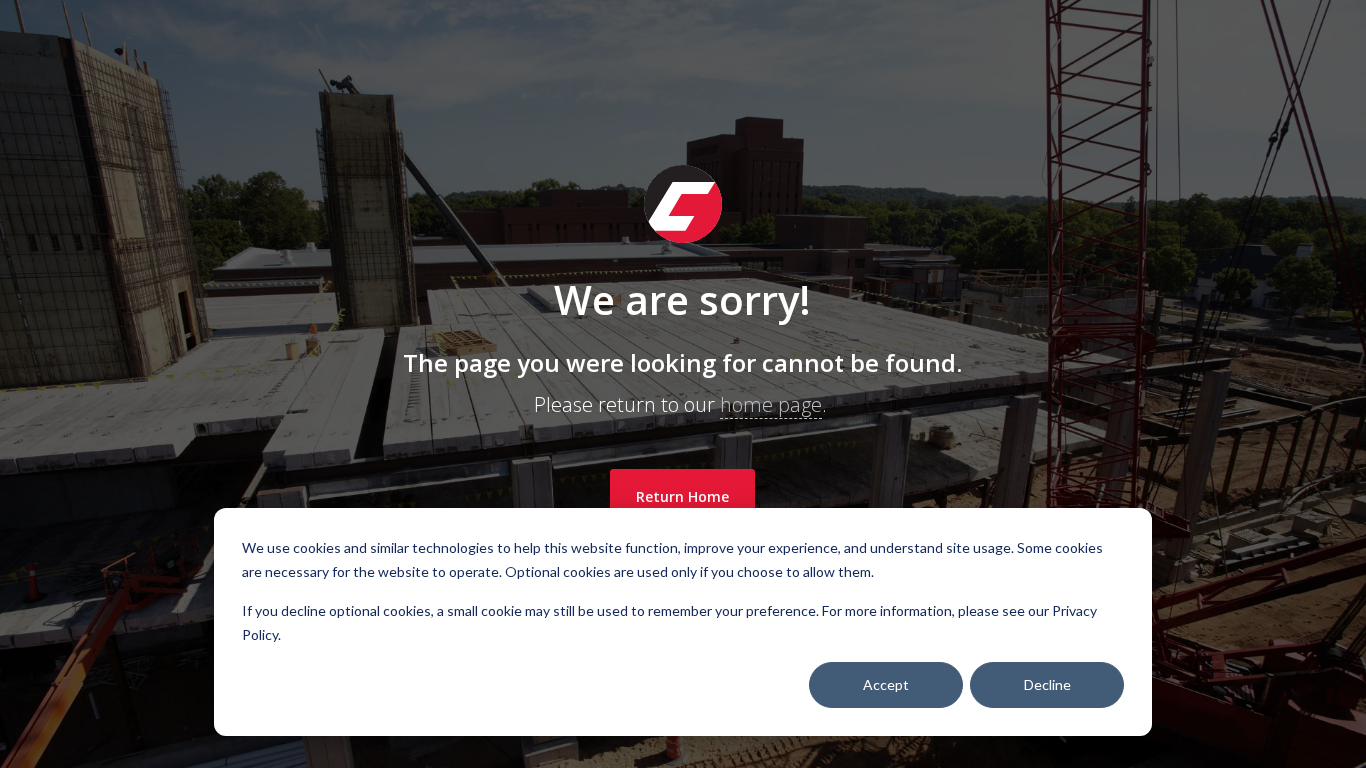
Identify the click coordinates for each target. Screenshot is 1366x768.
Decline (1047, 684)
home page (771, 404)
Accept (886, 684)
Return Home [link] (682, 496)
